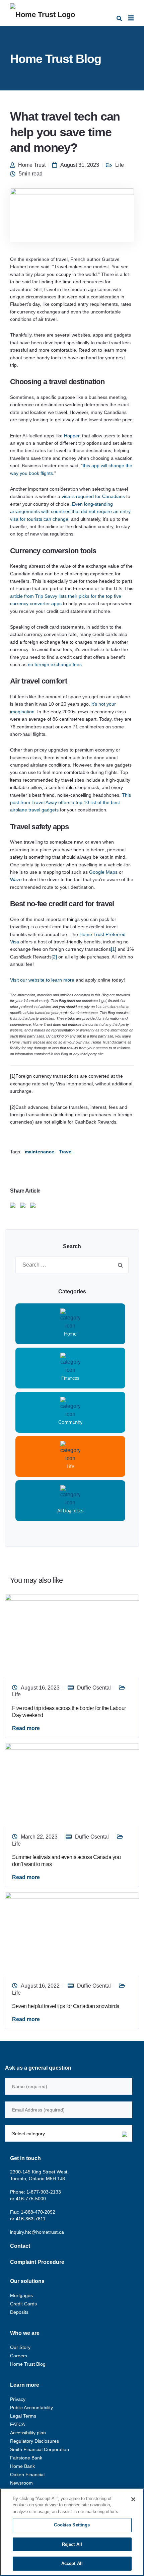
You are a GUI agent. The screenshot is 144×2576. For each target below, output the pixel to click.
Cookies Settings (72, 2525)
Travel (66, 1152)
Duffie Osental (94, 1688)
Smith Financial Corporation (40, 2449)
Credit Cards (23, 2304)
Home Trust (32, 165)
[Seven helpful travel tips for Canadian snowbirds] (72, 1934)
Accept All (72, 2563)
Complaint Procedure (37, 2262)
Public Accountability (31, 2408)
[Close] (133, 2499)
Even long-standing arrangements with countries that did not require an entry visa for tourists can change (70, 512)
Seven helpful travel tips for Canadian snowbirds (66, 2006)
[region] (72, 2532)
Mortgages (21, 2295)
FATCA (17, 2424)
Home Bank (22, 2466)
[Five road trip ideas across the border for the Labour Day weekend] (72, 1635)
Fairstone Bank (26, 2458)
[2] (54, 957)
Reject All (72, 2544)
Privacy (18, 2399)
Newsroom (21, 2483)
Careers (19, 2356)
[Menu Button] (131, 18)
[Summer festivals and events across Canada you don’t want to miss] (72, 1784)
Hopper (72, 436)
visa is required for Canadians (93, 496)
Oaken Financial (27, 2475)
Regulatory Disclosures (34, 2441)
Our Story (20, 2347)
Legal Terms (23, 2416)
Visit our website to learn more (42, 980)
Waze (16, 879)
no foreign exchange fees (55, 664)
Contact (20, 2246)
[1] (114, 949)
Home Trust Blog (28, 2364)
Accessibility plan (28, 2433)
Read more (26, 1728)
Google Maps (103, 872)
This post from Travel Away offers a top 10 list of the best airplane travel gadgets (70, 803)
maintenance (40, 1152)
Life (120, 165)
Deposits (19, 2312)
